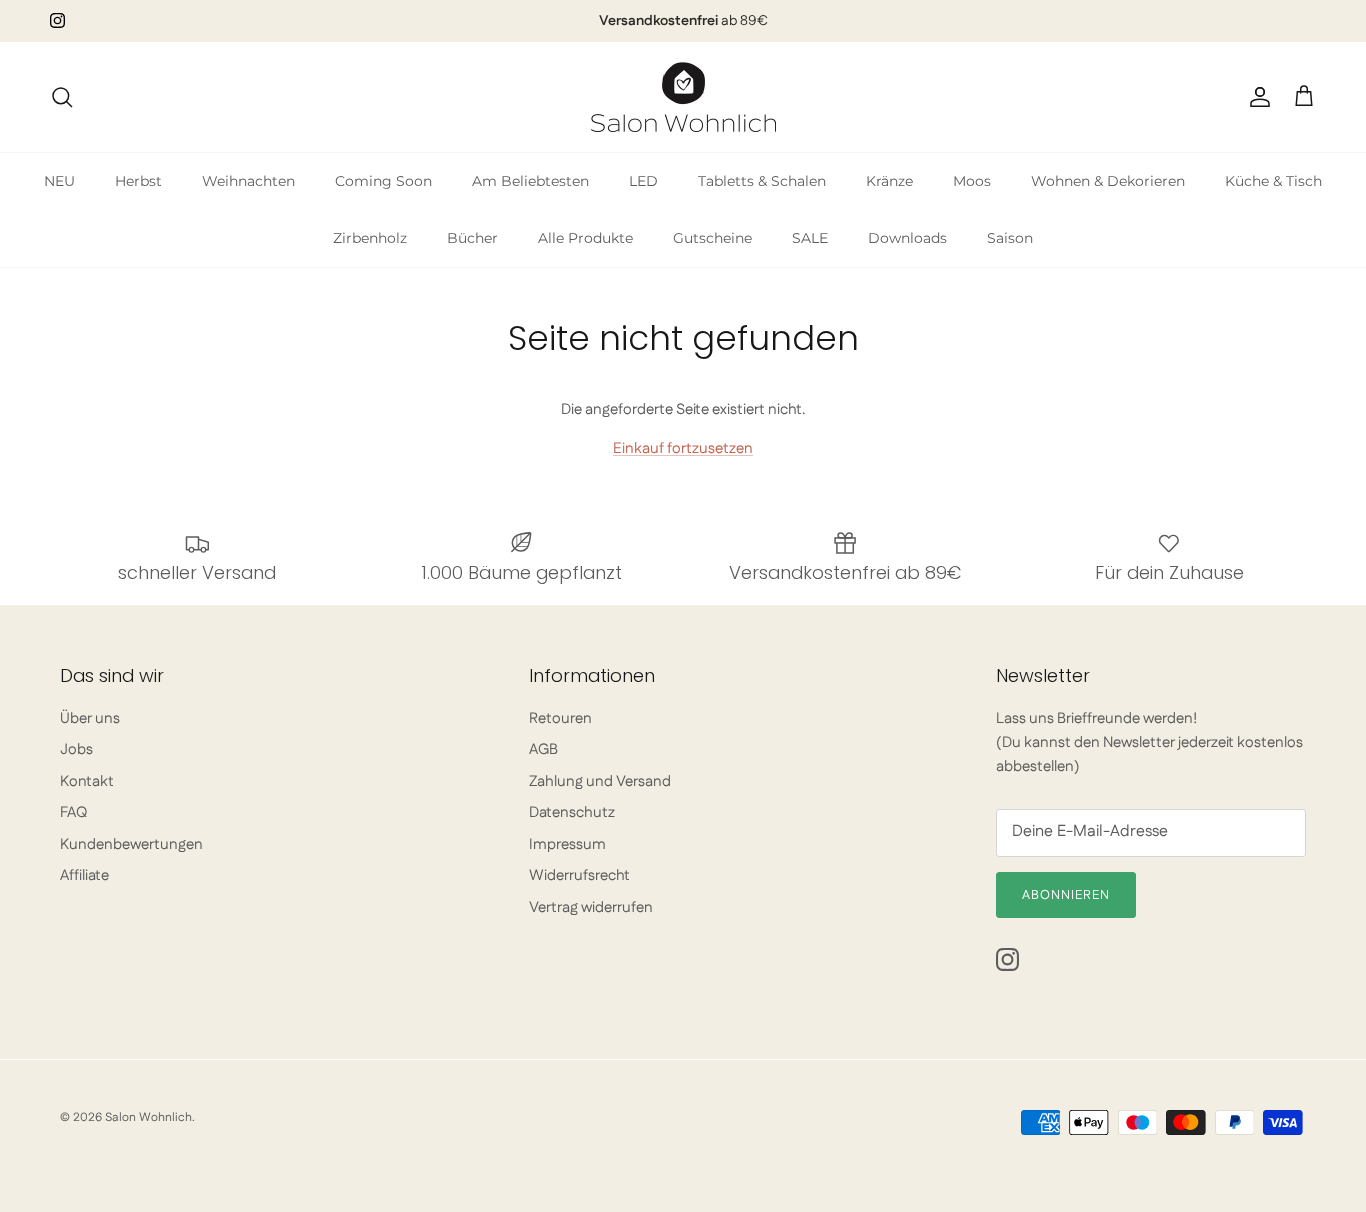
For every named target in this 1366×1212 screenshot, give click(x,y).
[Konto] (1256, 97)
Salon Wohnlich (148, 1117)
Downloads (907, 238)
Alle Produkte (585, 238)
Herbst (138, 181)
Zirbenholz (370, 238)
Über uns (90, 718)
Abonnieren (1066, 895)
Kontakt (87, 781)
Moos (972, 181)
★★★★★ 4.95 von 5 (683, 29)
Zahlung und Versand (600, 781)
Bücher (472, 238)
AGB (543, 749)
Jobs (76, 749)
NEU (59, 181)
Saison (1010, 238)
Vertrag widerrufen (591, 907)
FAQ (73, 812)
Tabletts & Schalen (762, 181)
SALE (810, 238)
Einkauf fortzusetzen (683, 448)
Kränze (889, 181)
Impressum (567, 844)
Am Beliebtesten (530, 181)
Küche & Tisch (1273, 181)
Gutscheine (712, 238)
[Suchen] (62, 97)
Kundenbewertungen (131, 844)
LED (643, 181)
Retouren (560, 718)
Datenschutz (572, 812)
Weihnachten (248, 181)
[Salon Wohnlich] (683, 97)
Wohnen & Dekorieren (1108, 181)
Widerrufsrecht (579, 875)
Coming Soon (383, 181)
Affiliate (84, 875)
